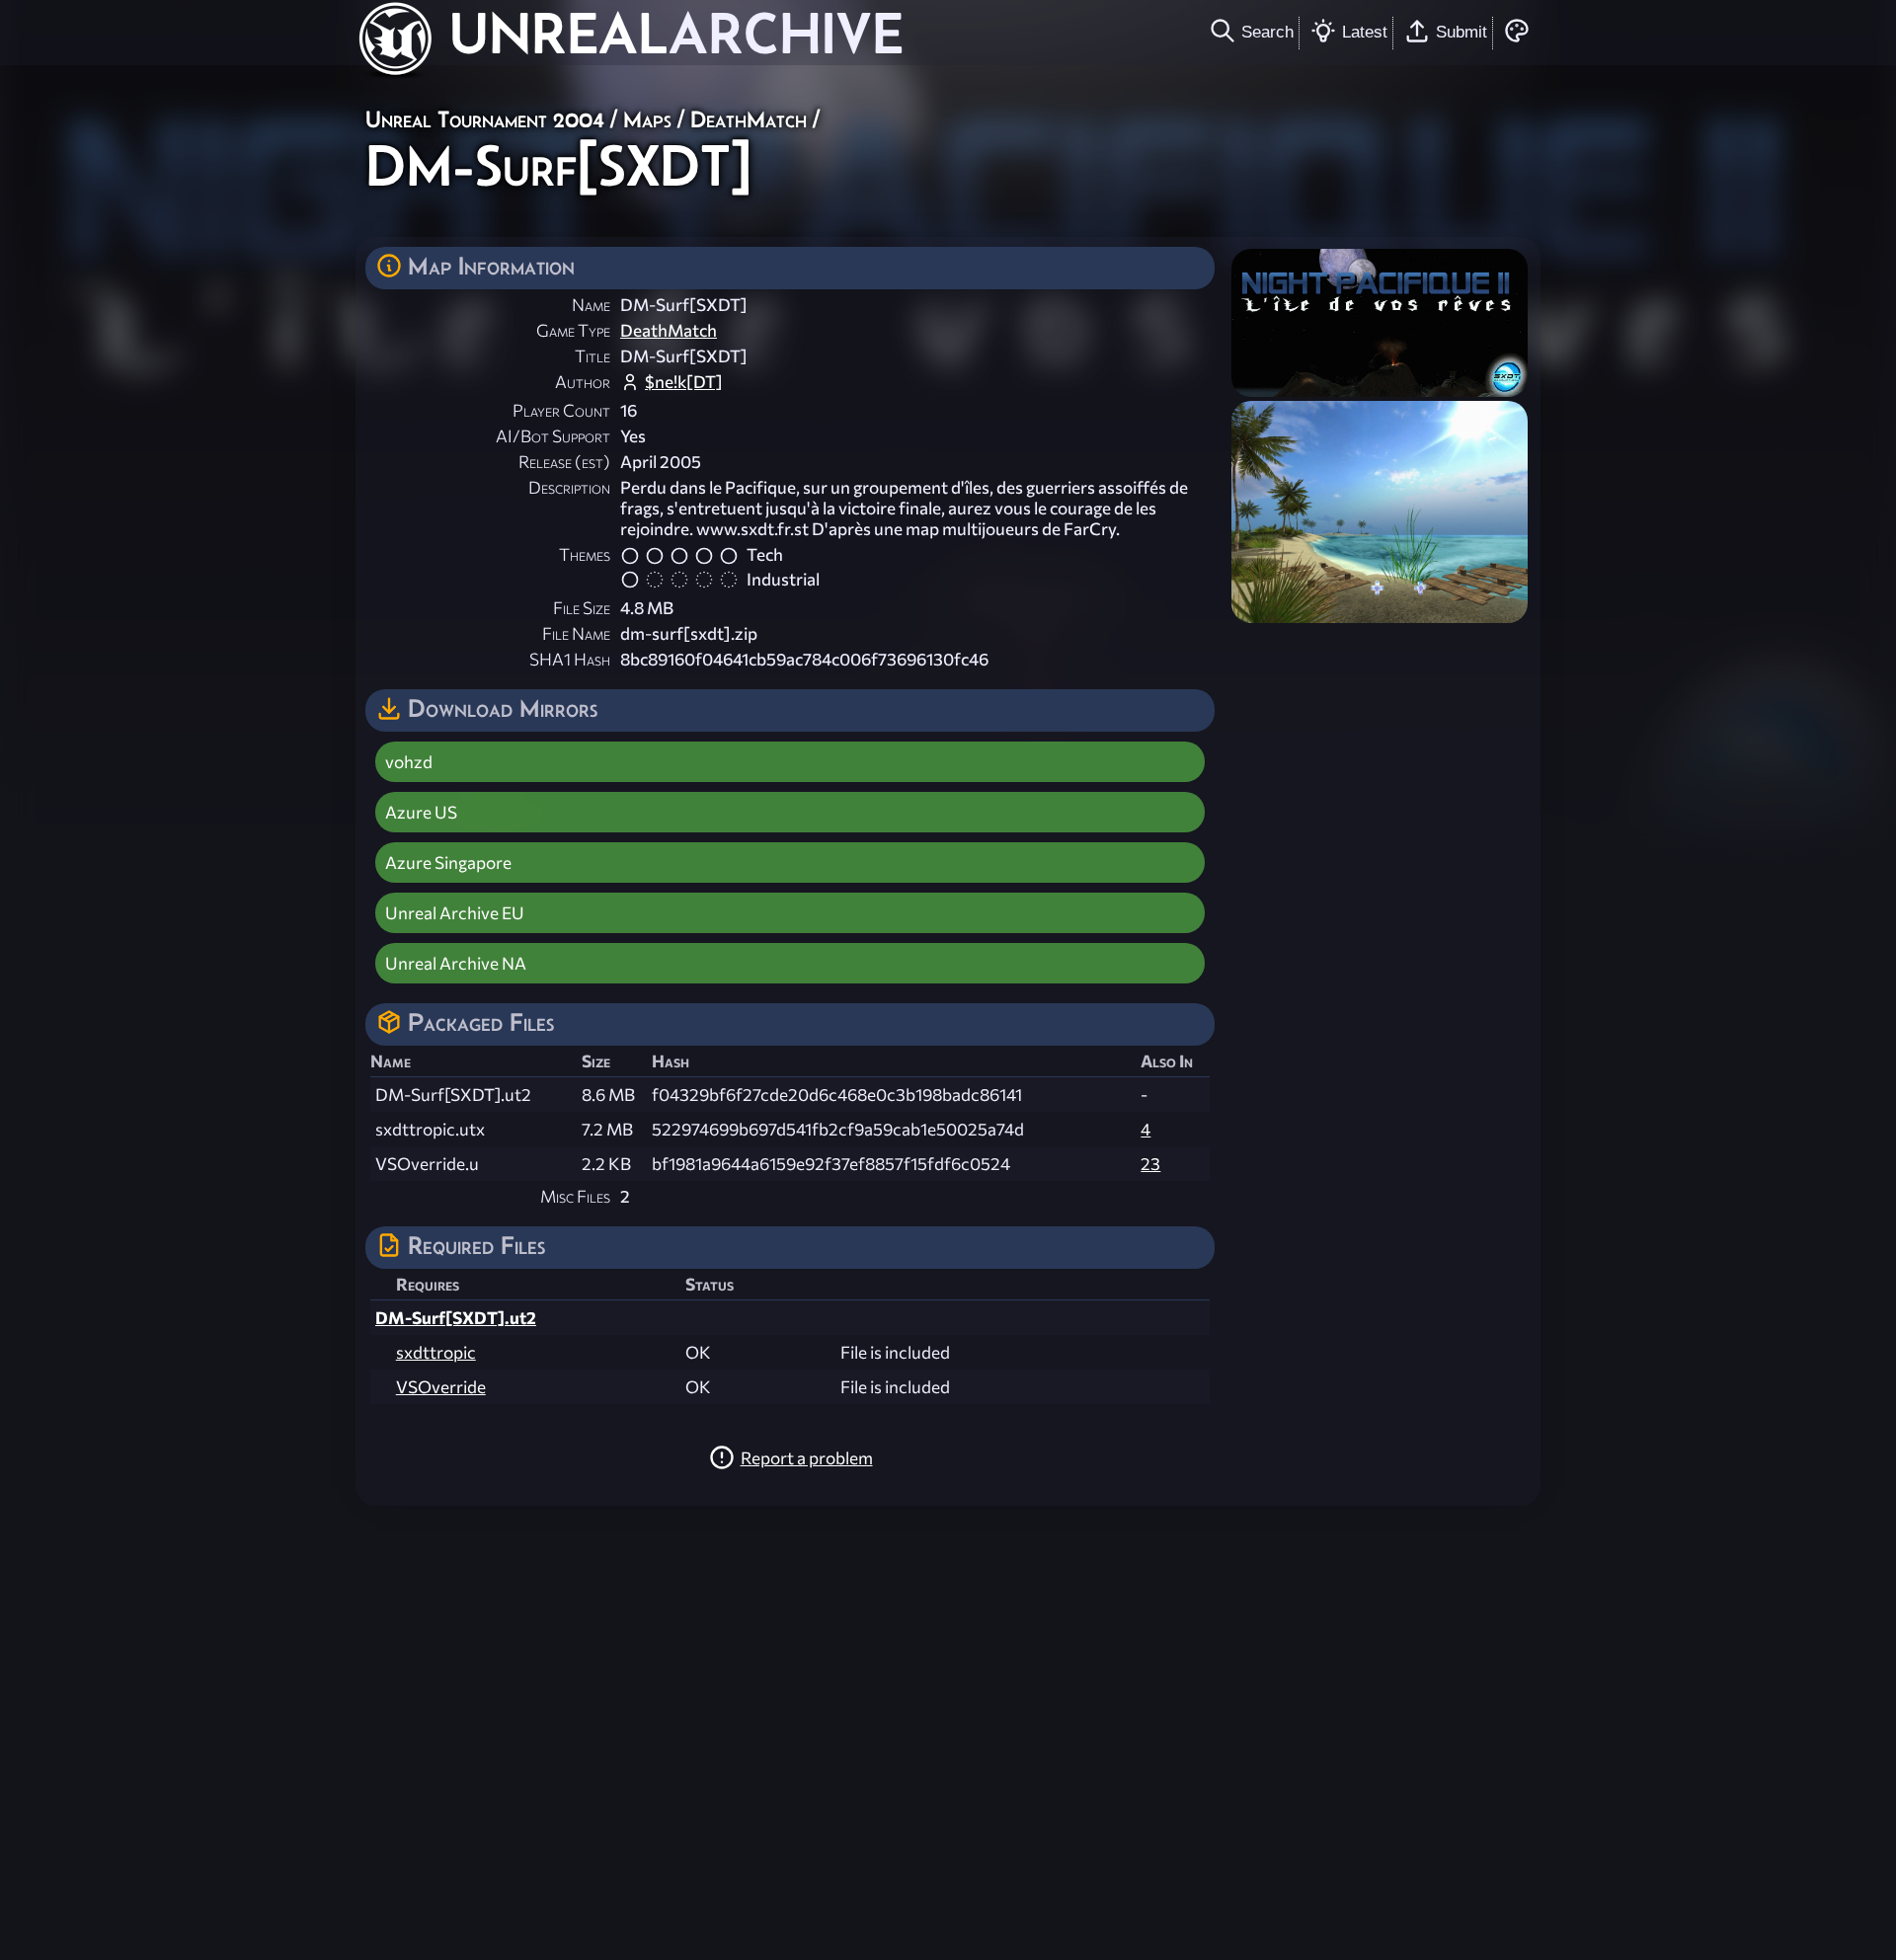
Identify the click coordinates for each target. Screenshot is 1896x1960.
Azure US (421, 812)
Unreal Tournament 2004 (485, 119)
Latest (1365, 32)
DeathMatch (749, 119)
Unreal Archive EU (455, 913)
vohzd (409, 762)
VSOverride (441, 1387)
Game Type (573, 330)
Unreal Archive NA (456, 963)
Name (591, 305)
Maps (647, 119)
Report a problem (807, 1458)
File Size (582, 608)
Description (569, 487)
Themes (585, 554)
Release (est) (564, 462)
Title (592, 356)
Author (583, 382)
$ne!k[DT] (684, 382)
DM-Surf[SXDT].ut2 (456, 1318)
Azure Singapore (448, 862)
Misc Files (575, 1196)
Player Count (561, 410)
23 (1150, 1164)
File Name (576, 633)
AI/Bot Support (553, 436)
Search (1267, 32)
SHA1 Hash (570, 659)
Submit (1461, 32)
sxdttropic (436, 1352)
